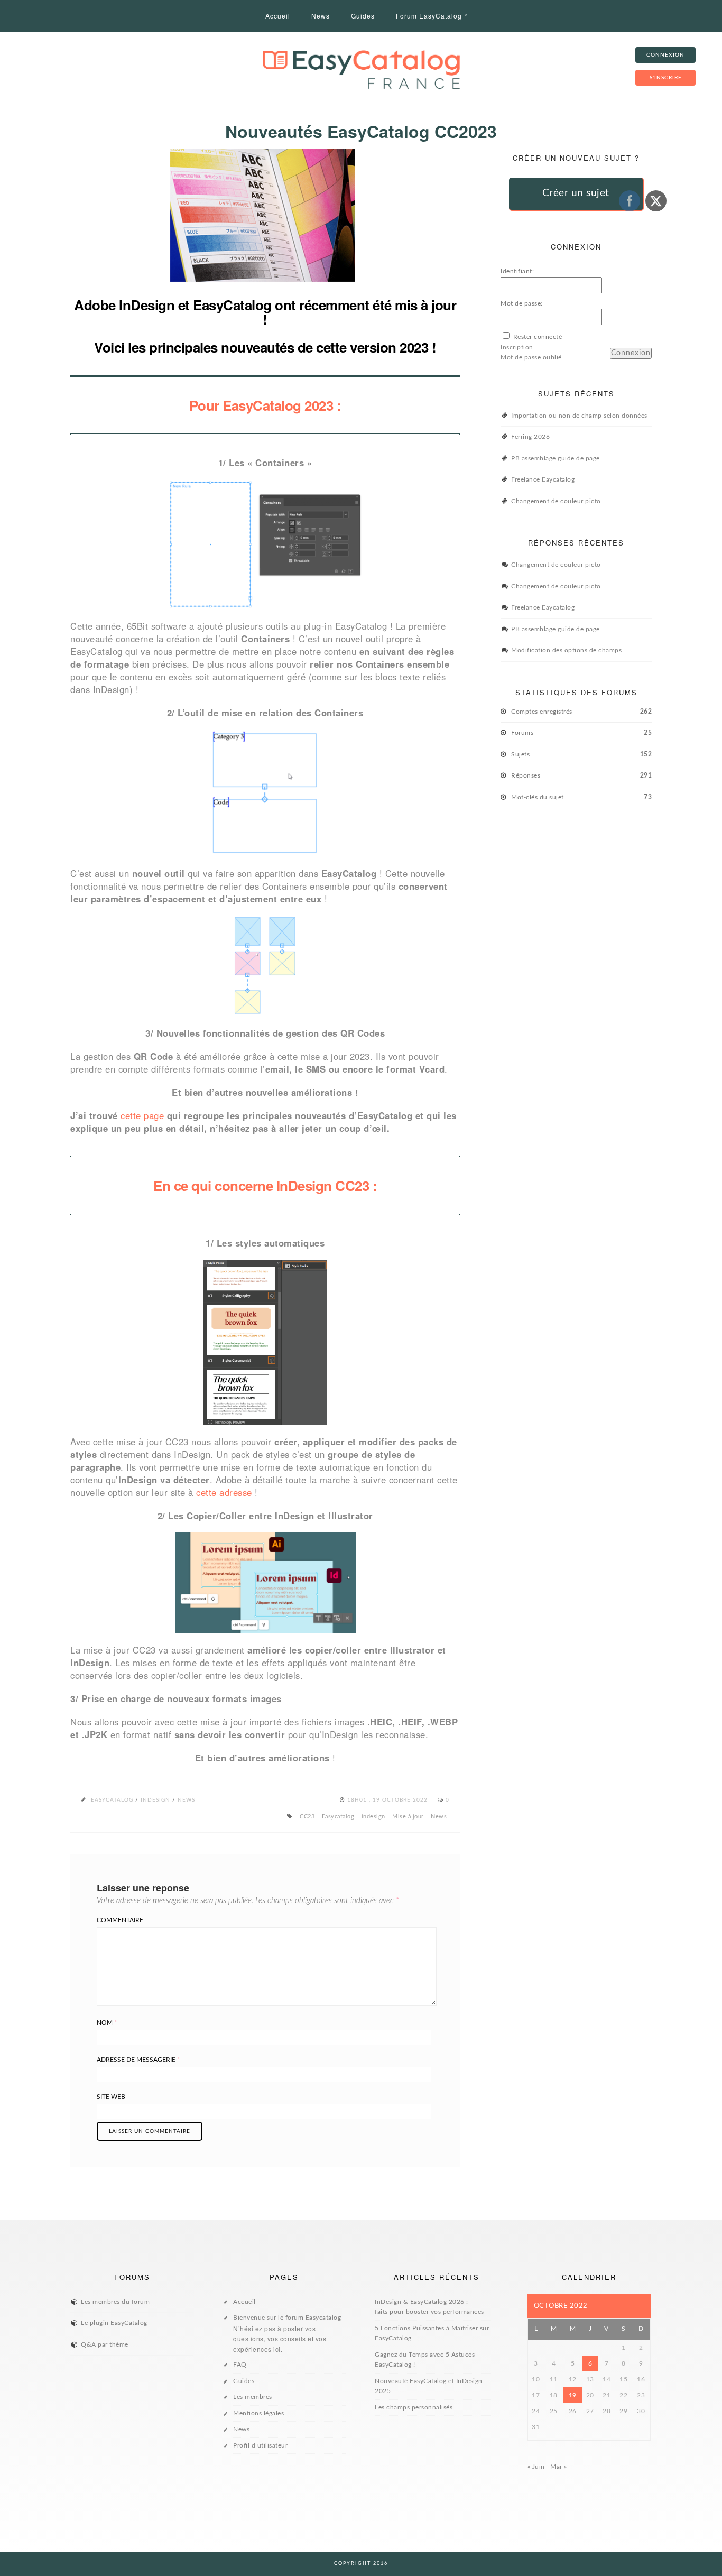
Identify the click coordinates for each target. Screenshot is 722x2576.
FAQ (240, 2365)
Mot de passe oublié (531, 357)
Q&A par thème (105, 2344)
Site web (111, 2097)
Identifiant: (517, 271)
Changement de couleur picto (556, 501)
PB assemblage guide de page (556, 458)
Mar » (559, 2467)
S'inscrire (666, 78)
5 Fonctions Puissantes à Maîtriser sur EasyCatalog (432, 2333)
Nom (107, 2023)
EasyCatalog (112, 1800)
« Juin (536, 2467)
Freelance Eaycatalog (543, 479)
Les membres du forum (115, 2302)
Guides (363, 16)
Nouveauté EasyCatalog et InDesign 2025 (429, 2386)
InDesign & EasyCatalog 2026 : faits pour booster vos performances (429, 2307)
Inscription (517, 347)
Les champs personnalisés (414, 2407)
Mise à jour (408, 1817)
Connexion (631, 353)
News (321, 16)
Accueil (278, 16)
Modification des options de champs (566, 650)
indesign (373, 1817)
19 (573, 2395)
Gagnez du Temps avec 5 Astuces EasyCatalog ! (425, 2360)
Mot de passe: (522, 303)
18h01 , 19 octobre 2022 (388, 1800)
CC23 (307, 1817)
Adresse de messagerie (138, 2060)
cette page (142, 1115)
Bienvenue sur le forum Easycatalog (287, 2334)
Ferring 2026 (530, 437)
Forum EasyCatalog (429, 16)
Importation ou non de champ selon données (579, 416)
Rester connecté (538, 337)
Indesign (155, 1800)
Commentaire (120, 1920)
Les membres (253, 2397)
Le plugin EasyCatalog (114, 2323)
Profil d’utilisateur (260, 2445)
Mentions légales (258, 2413)
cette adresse (224, 1492)
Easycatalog (338, 1817)
